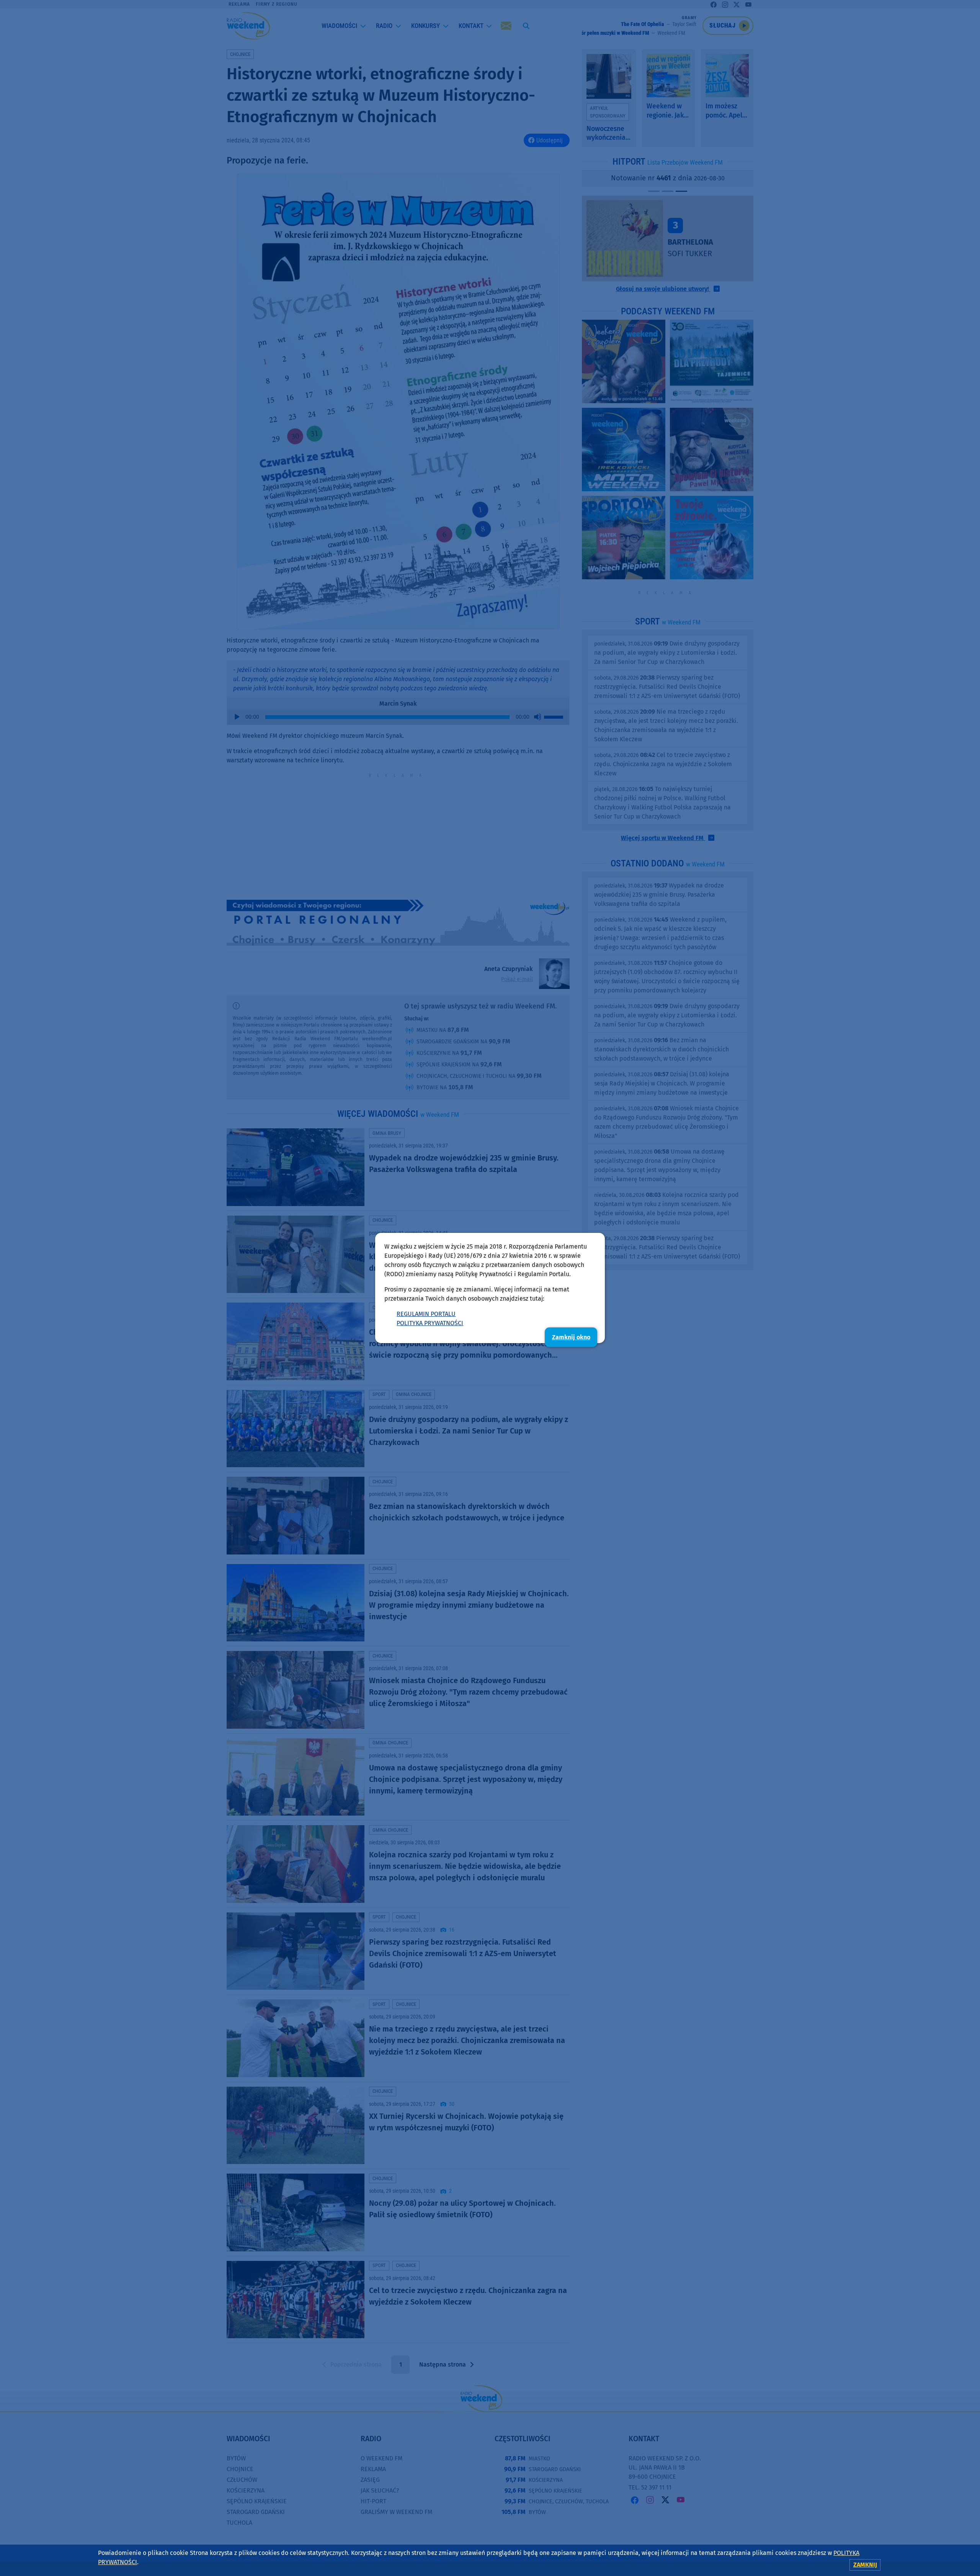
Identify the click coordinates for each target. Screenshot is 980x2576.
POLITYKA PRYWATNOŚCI (430, 1323)
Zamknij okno (571, 1337)
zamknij (865, 2565)
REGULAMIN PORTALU (426, 1314)
